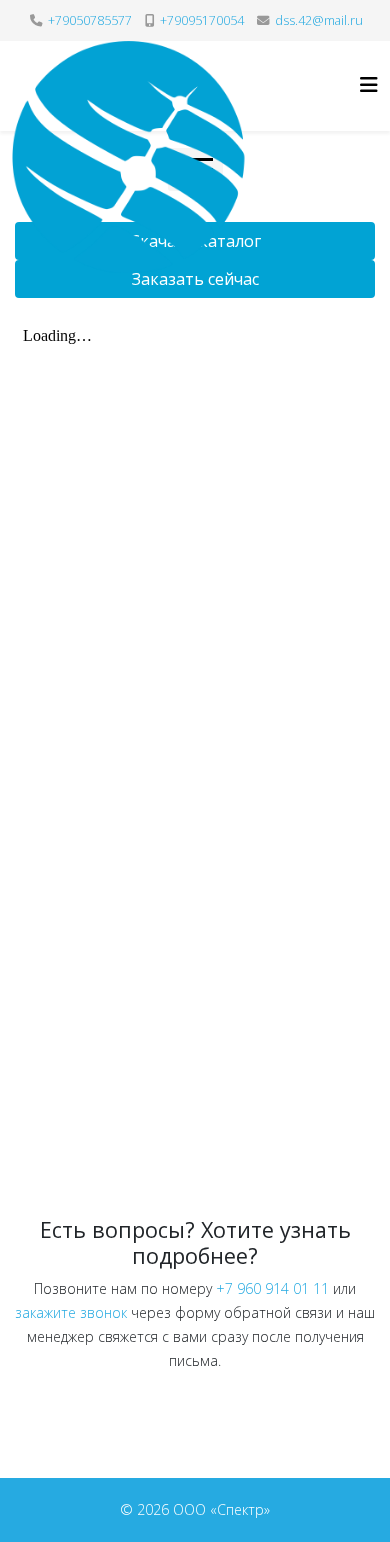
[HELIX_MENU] (369, 84)
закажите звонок (71, 1312)
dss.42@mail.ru (319, 20)
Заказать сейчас (195, 279)
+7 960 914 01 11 (272, 1288)
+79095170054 (202, 20)
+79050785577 (90, 20)
